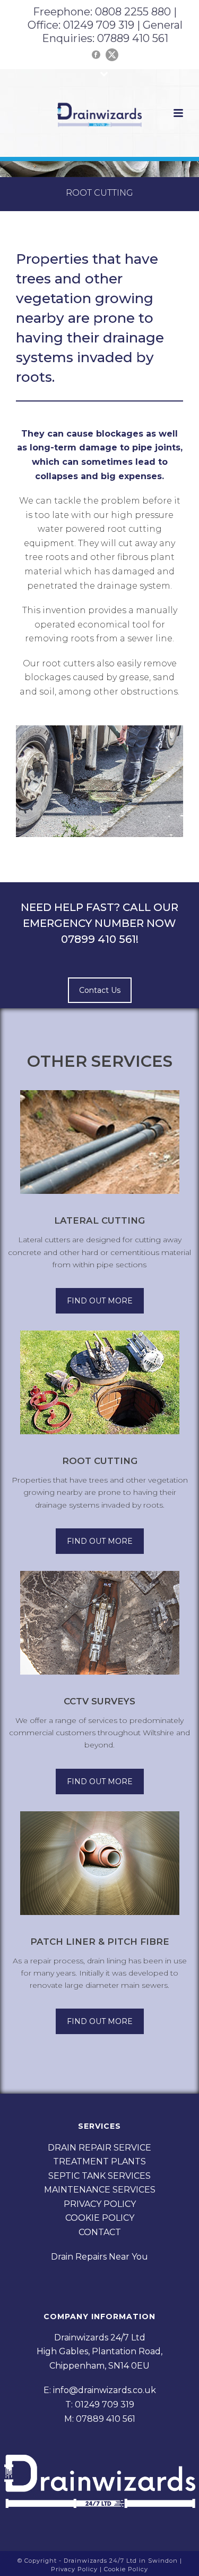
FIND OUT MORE (100, 1301)
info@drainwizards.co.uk (105, 2390)
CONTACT (100, 2232)
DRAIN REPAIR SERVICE (99, 2148)
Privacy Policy (75, 2569)
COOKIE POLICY (100, 2218)
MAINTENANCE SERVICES (100, 2190)
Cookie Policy (126, 2569)
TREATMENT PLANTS (99, 2161)
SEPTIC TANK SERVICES (99, 2176)
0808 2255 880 (134, 12)
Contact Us (100, 990)
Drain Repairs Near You (99, 2257)
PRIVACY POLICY (100, 2204)
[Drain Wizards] (100, 114)
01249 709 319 (99, 25)
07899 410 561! (100, 939)
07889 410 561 (133, 38)
